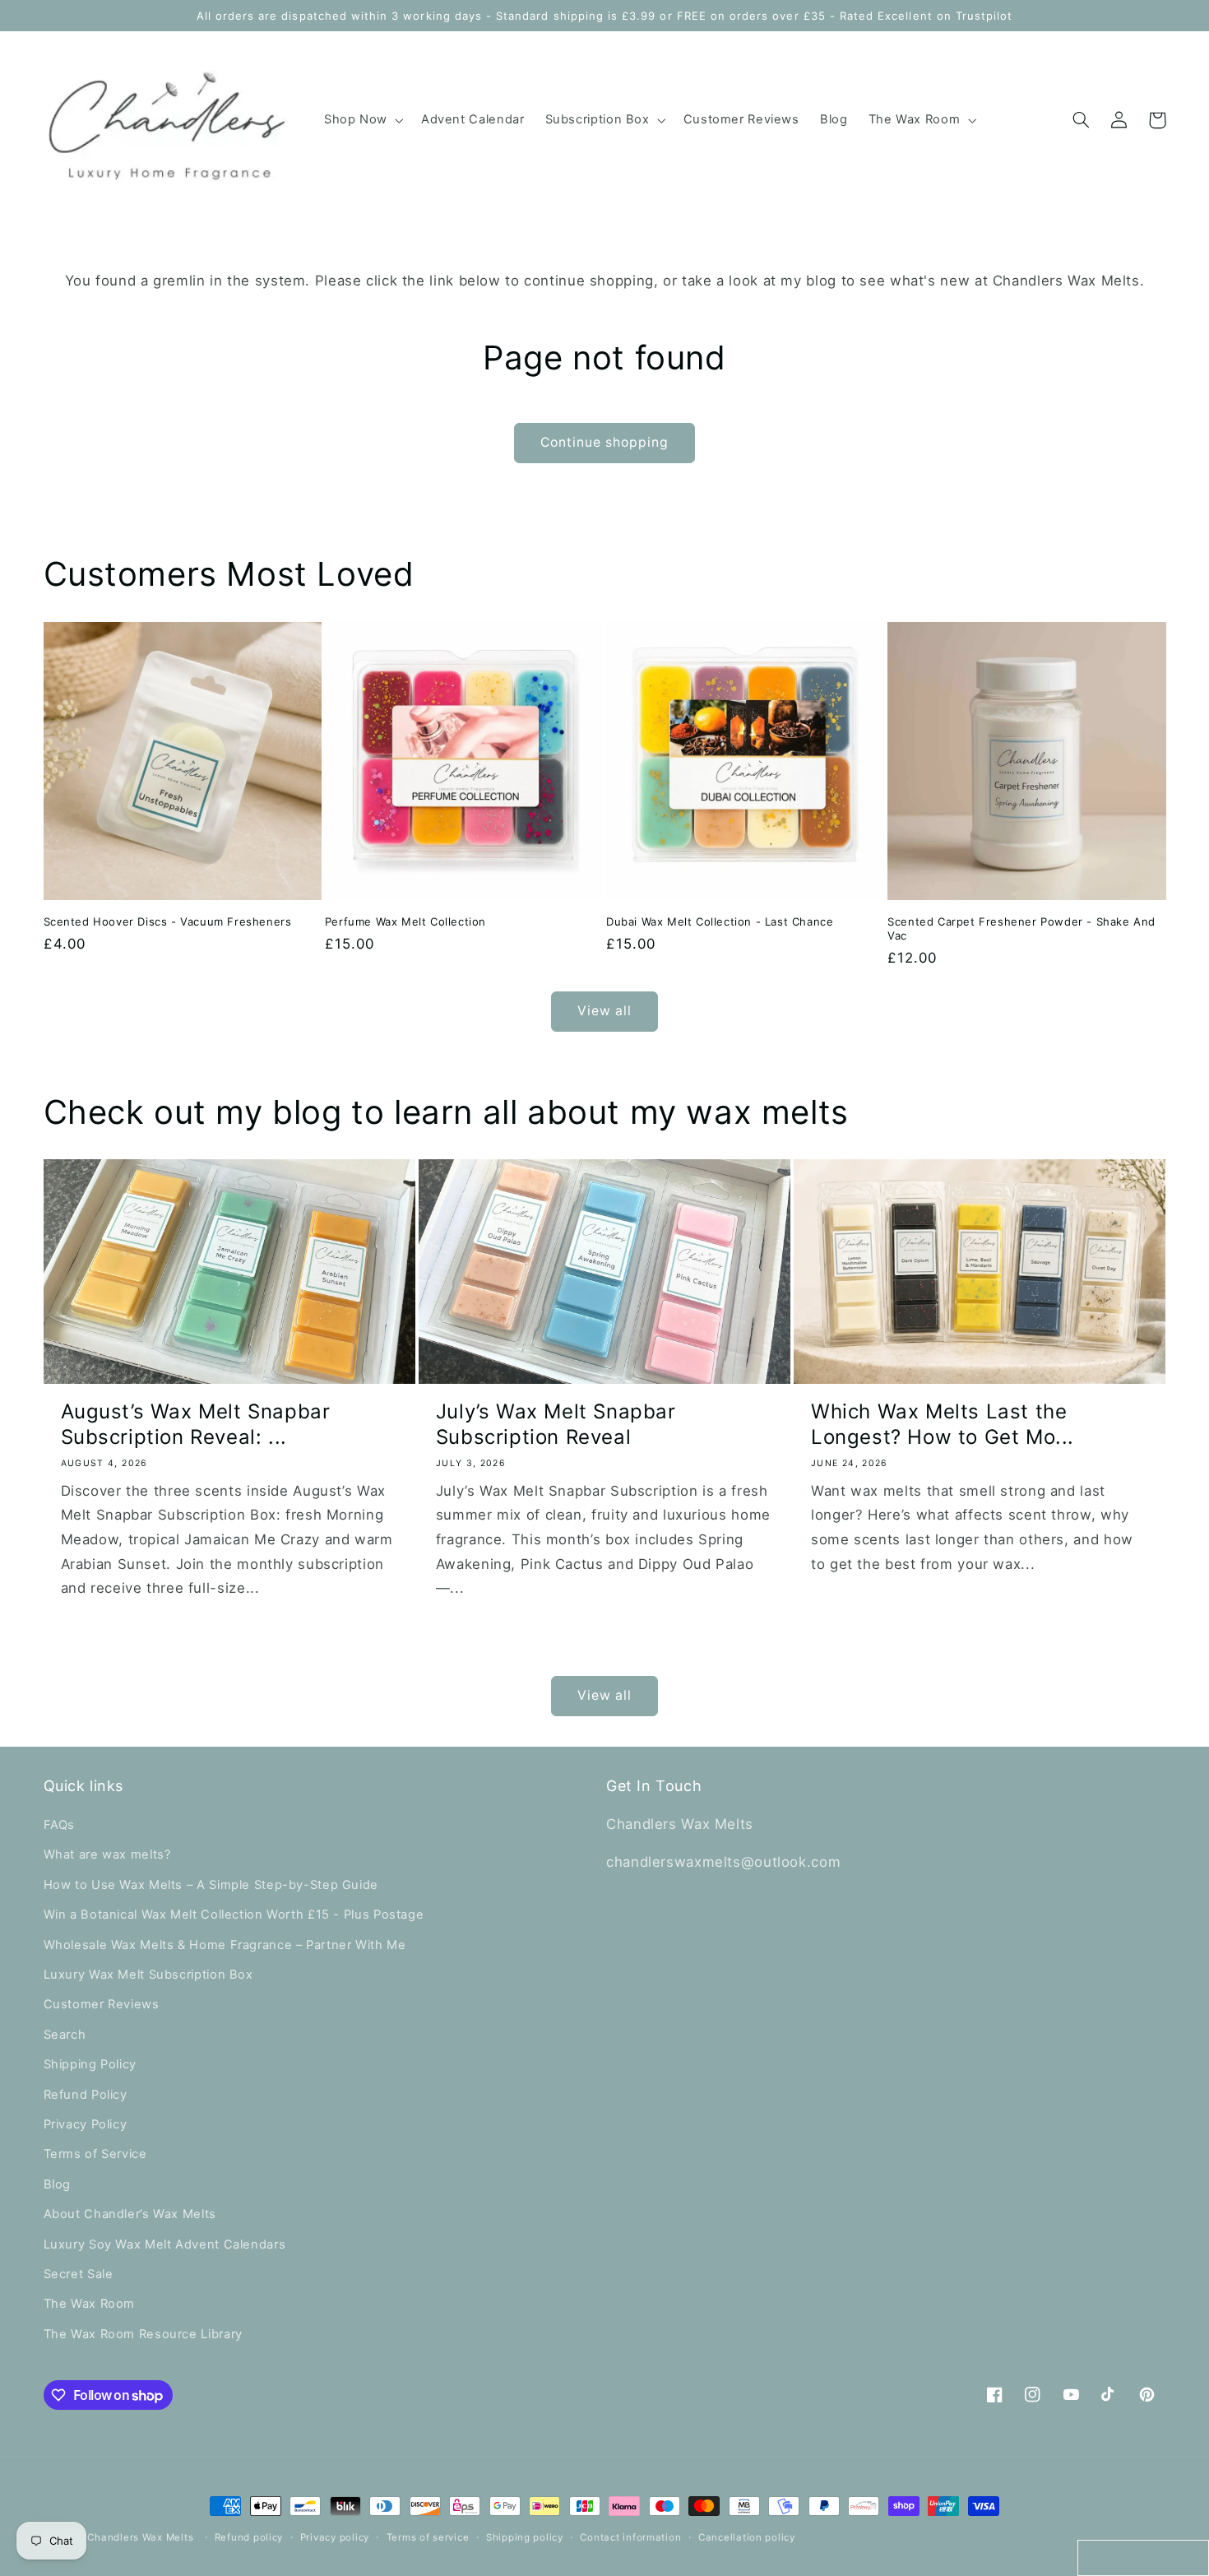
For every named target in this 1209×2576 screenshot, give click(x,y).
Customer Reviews (102, 2004)
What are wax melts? (107, 1854)
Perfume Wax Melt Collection (405, 921)
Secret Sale (79, 2274)
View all (604, 1011)
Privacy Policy (86, 2124)
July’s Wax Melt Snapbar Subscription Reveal (556, 1424)
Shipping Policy (90, 2064)
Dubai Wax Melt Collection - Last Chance (720, 921)
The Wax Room (90, 2304)
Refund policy (249, 2537)
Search (65, 2035)
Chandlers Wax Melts (140, 2537)
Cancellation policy (747, 2537)
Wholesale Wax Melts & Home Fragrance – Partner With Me (225, 1945)
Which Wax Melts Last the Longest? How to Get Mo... (943, 1424)
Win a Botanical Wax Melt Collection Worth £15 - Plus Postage (234, 1915)
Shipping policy (525, 2537)
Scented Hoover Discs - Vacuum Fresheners (168, 921)
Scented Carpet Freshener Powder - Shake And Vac (1021, 928)
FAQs (60, 1825)
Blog (58, 2184)
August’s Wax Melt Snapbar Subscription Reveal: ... (196, 1424)
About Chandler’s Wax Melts (130, 2214)
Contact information (630, 2537)
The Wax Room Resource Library (143, 2334)
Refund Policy (86, 2095)
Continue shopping (605, 442)
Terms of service (428, 2537)
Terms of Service (95, 2154)
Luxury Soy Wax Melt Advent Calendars (165, 2244)
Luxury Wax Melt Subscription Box (148, 1975)
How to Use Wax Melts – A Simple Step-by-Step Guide (211, 1885)
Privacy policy (335, 2537)
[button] (362, 120)
